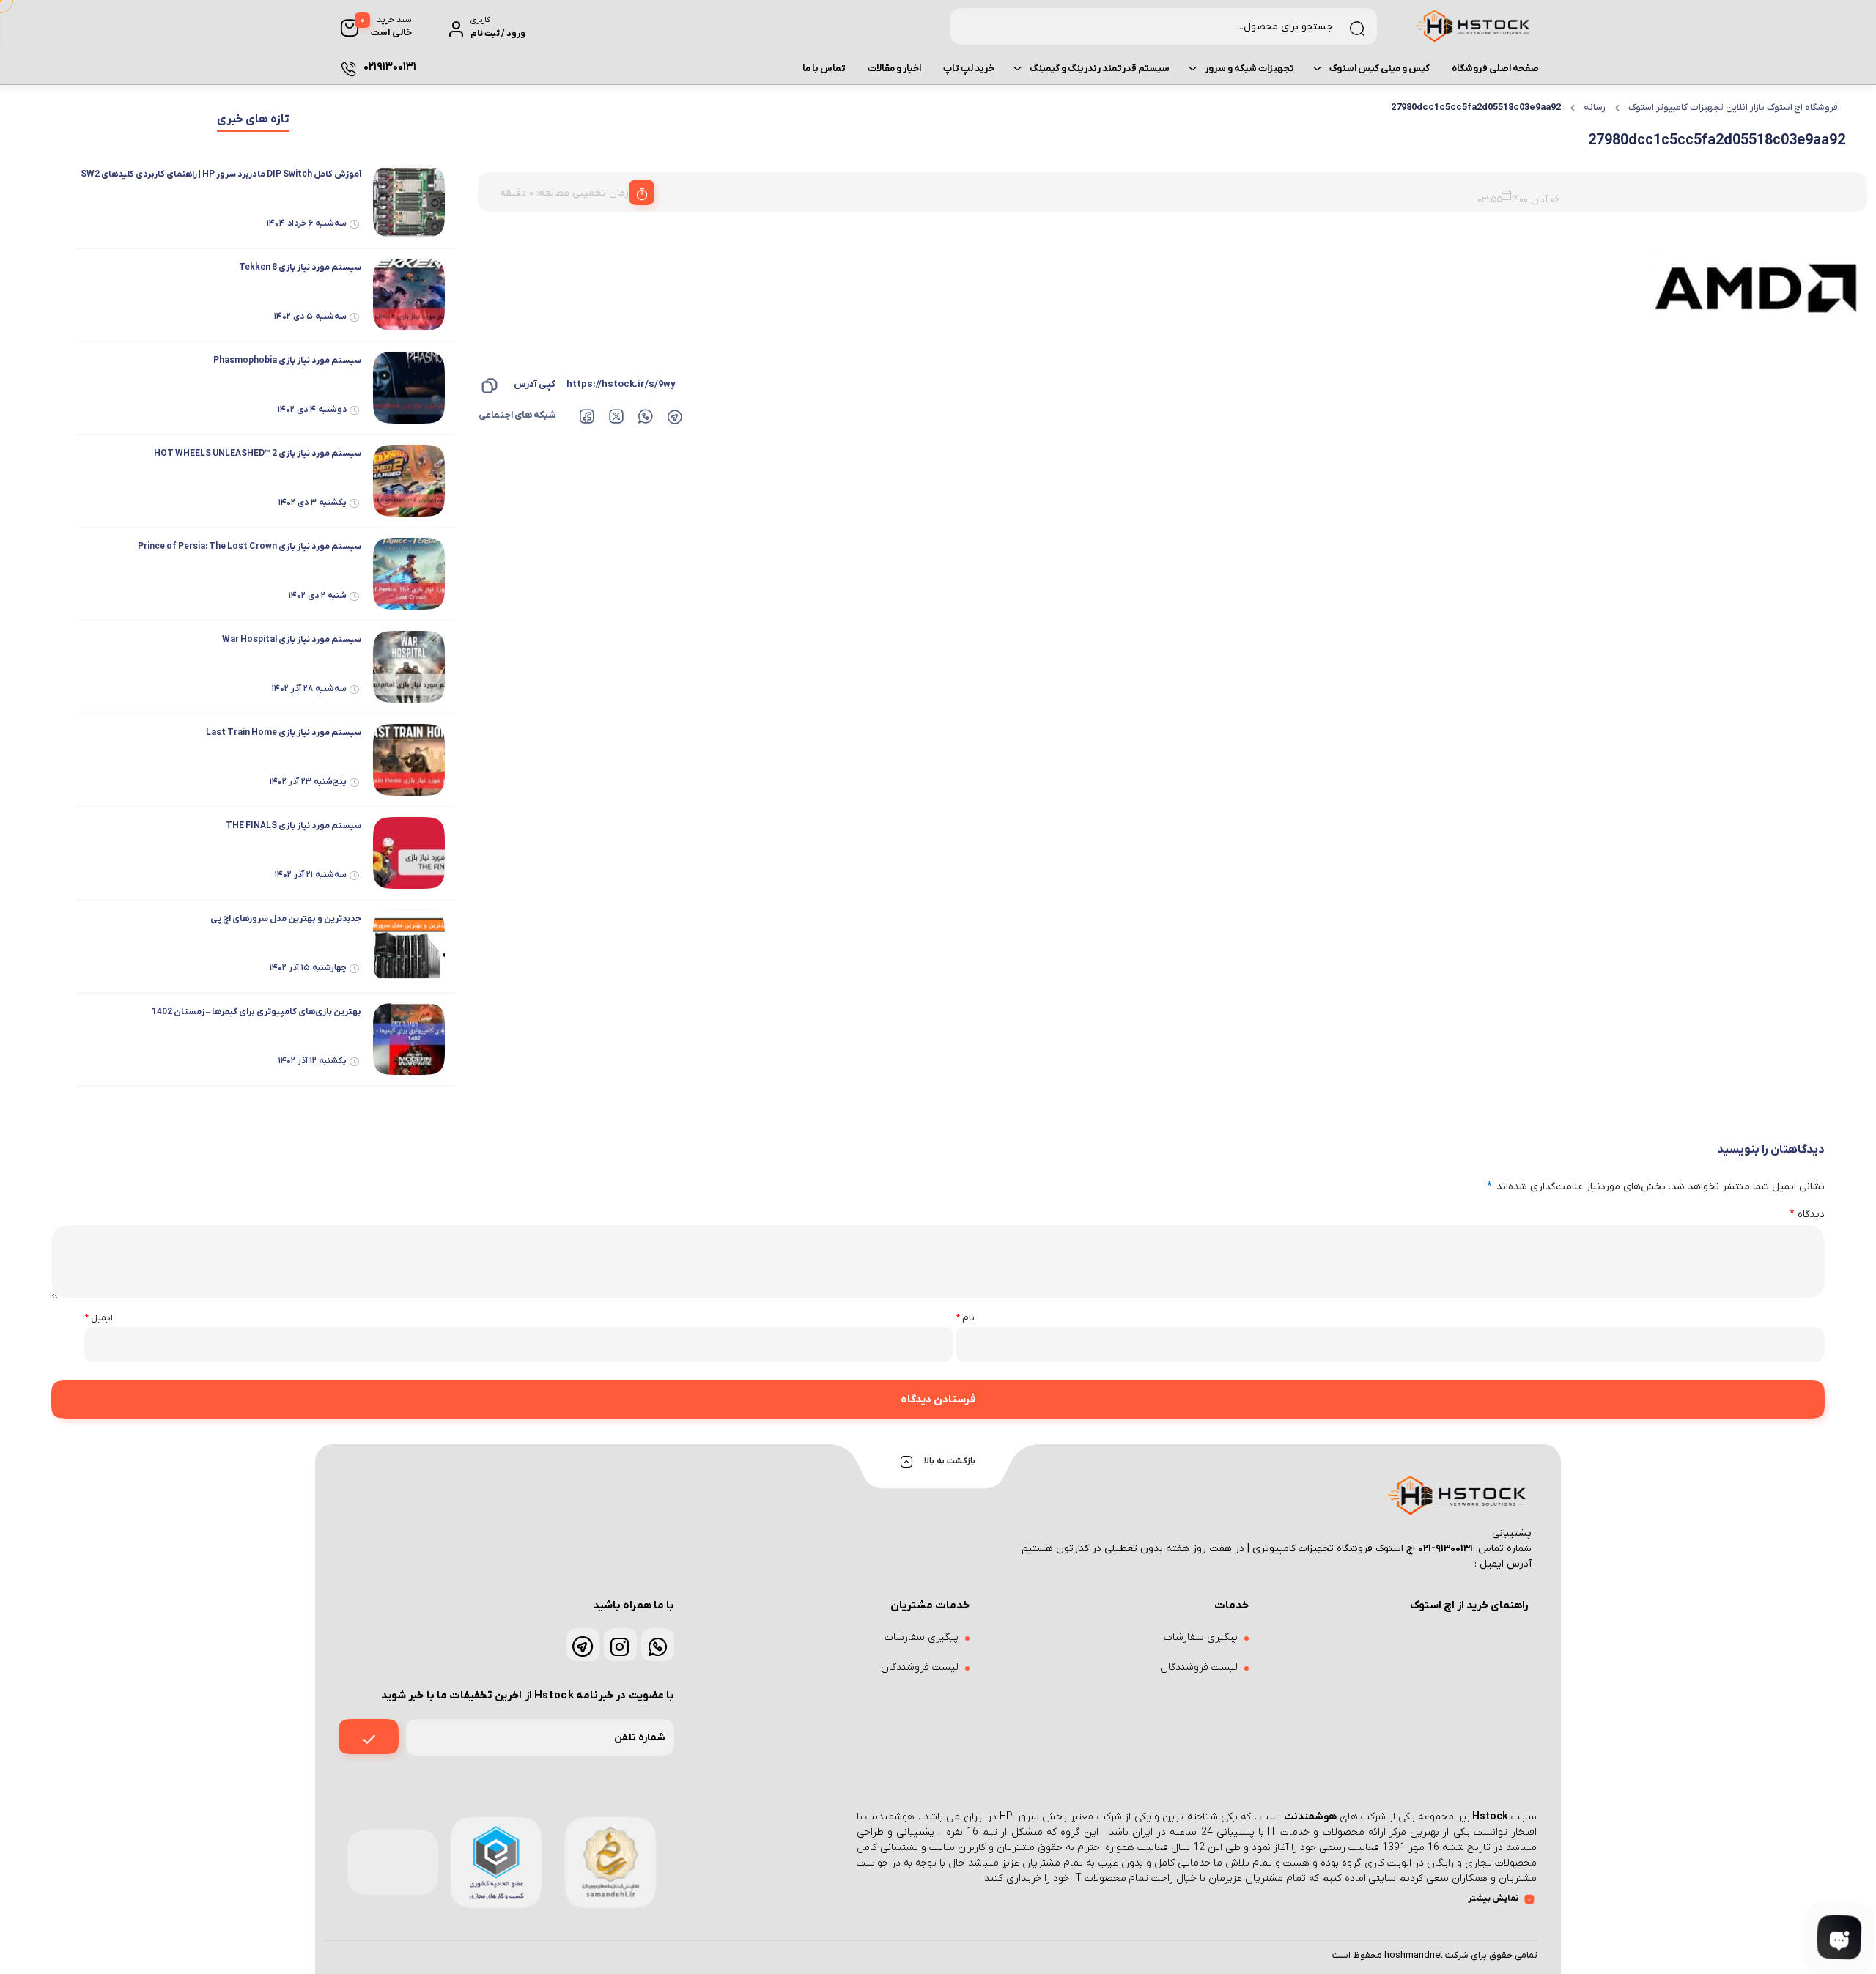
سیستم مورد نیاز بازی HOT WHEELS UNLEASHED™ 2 (258, 454)
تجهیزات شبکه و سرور (1249, 69)
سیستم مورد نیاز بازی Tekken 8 (300, 267)
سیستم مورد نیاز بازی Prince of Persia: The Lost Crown (250, 547)
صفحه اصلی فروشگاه (1495, 69)
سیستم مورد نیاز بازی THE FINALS (293, 826)
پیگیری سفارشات (1201, 1637)
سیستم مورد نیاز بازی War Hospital (292, 640)
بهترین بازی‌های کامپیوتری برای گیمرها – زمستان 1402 (256, 1012)
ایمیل (99, 1318)
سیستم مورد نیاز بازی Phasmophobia (287, 361)
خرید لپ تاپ (969, 69)
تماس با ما (824, 69)
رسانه (1595, 107)
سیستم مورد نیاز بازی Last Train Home (284, 733)
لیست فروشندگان (1199, 1667)
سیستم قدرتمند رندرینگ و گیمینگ (1100, 69)
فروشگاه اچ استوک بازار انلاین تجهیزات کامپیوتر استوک (1733, 107)
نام (965, 1318)
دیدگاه (1807, 1215)
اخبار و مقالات (894, 69)
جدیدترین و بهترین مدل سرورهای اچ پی (286, 919)
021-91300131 (1445, 1549)
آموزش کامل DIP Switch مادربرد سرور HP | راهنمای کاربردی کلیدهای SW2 (221, 174)
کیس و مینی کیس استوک (1380, 69)
